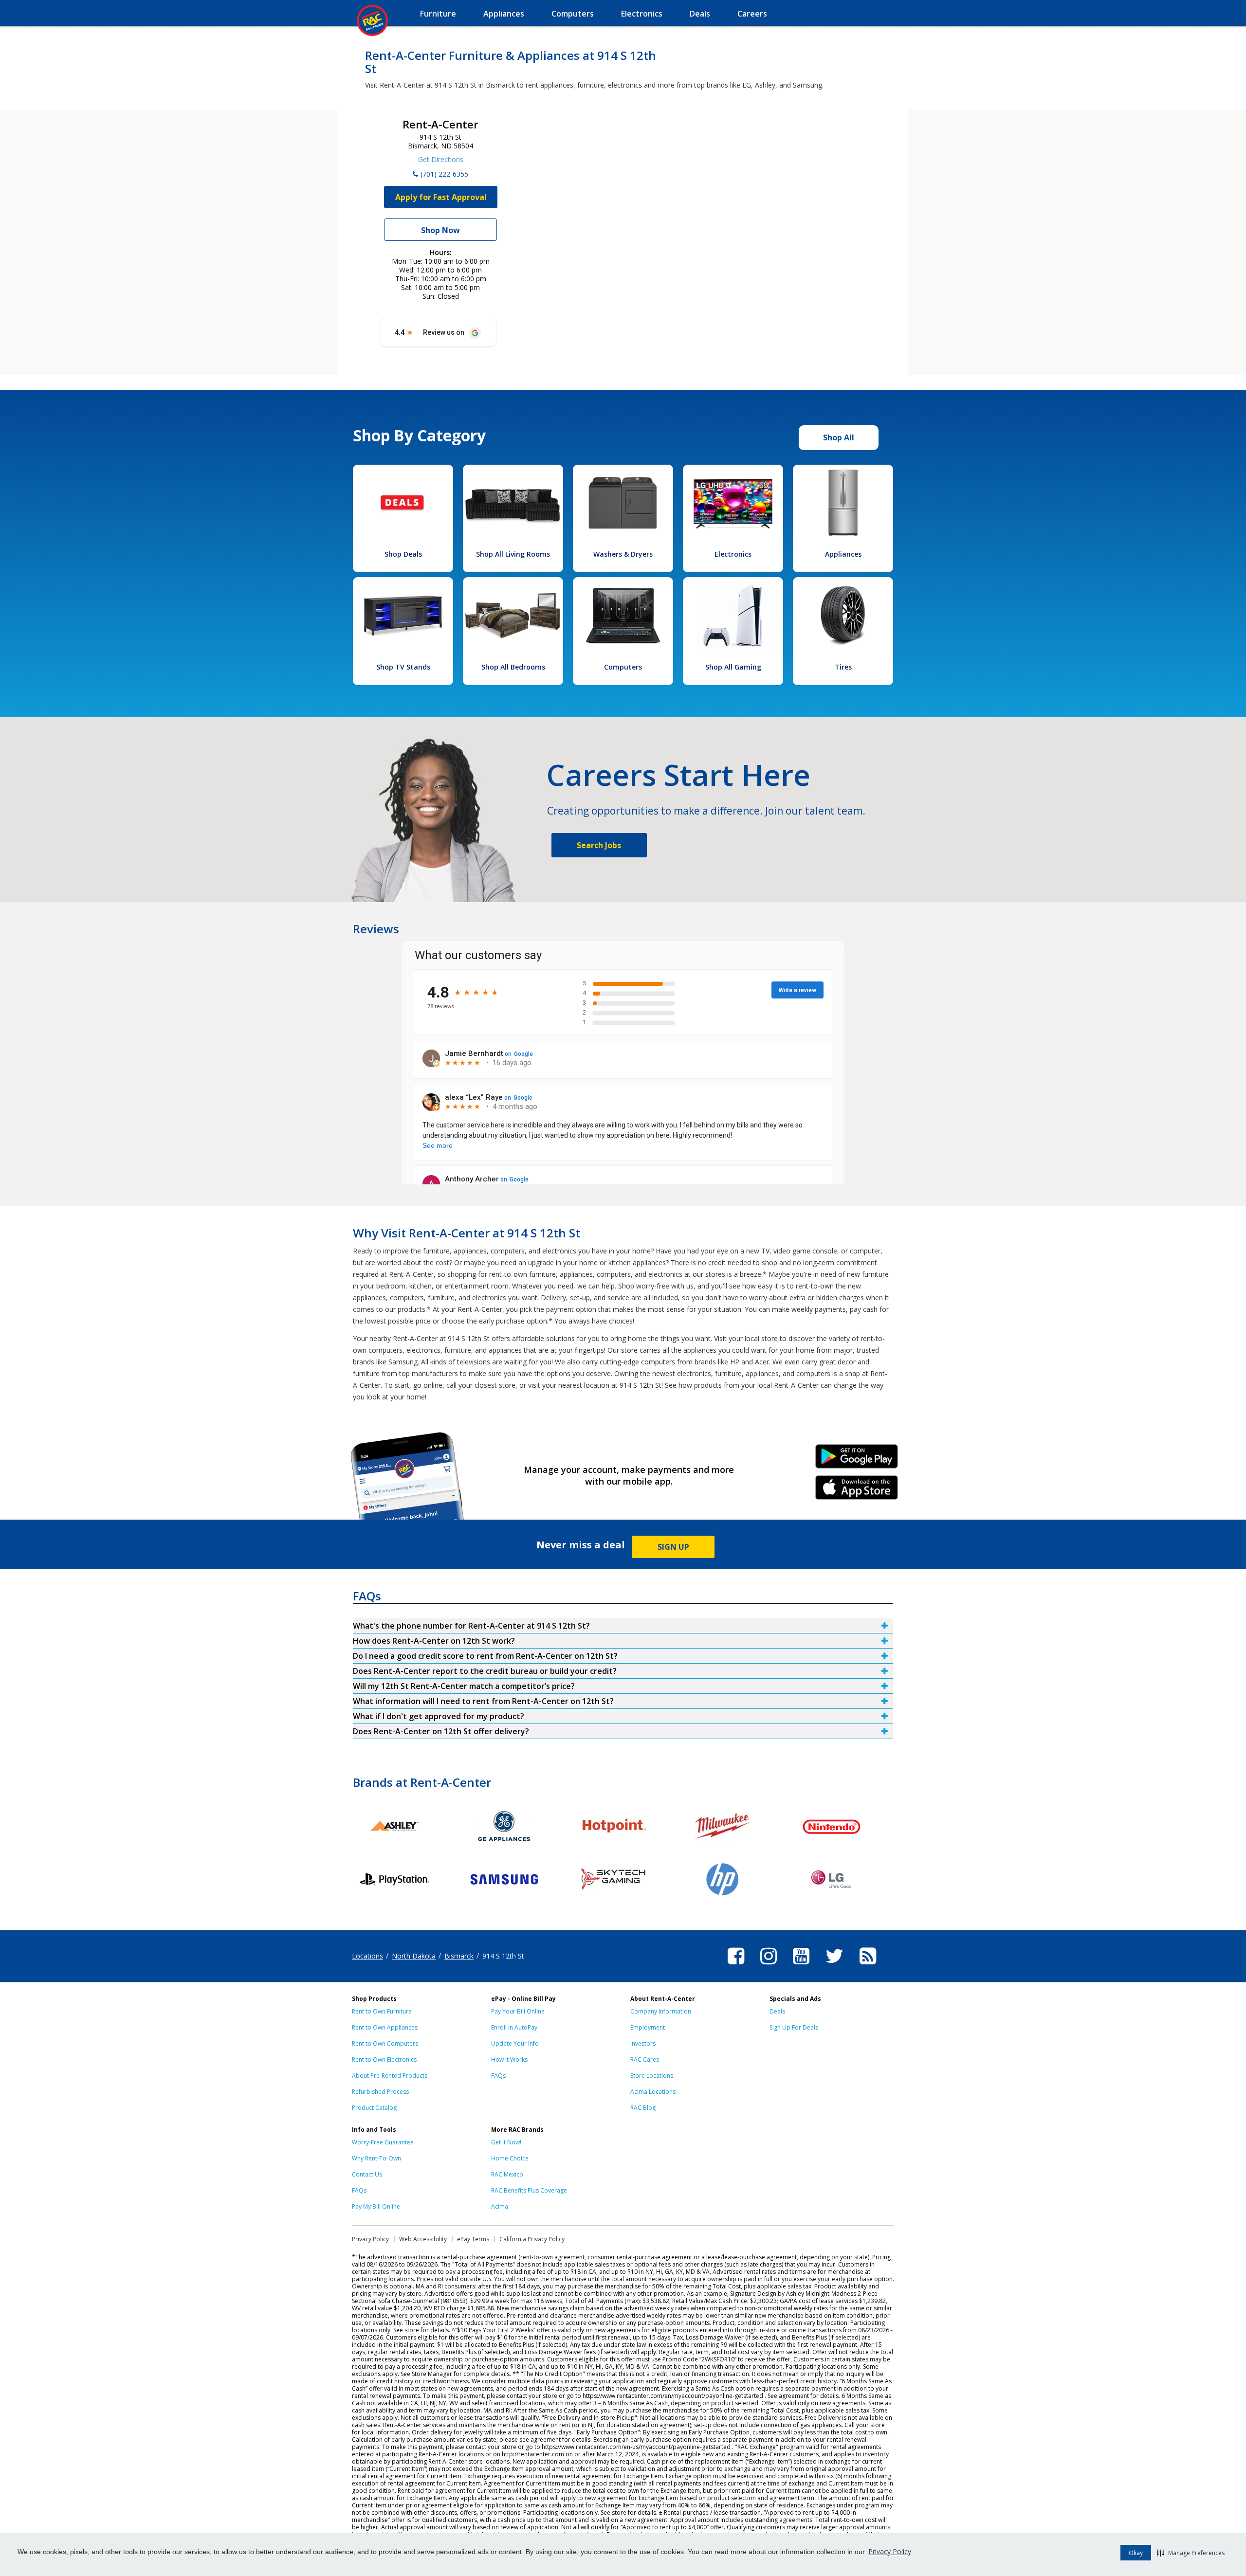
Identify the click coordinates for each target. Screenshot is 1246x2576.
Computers (623, 667)
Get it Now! (506, 2142)
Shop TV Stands (403, 667)
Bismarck (459, 1956)
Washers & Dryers (623, 554)
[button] (1191, 2553)
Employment (648, 2027)
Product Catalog (374, 2108)
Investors (643, 2043)
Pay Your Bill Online (518, 2011)
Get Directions (441, 159)
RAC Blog (643, 2108)
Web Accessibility (423, 2239)
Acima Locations (653, 2092)
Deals (777, 2011)
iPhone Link (857, 1491)
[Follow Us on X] (834, 1966)
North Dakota (414, 1956)
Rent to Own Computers (385, 2043)
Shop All (839, 437)
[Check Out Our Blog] (868, 1966)
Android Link (857, 1460)
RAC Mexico (507, 2174)
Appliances (843, 554)
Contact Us (367, 2174)
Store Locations (652, 2076)
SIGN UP (673, 1547)
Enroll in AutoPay (514, 2027)
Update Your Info (515, 2043)
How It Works (509, 2059)
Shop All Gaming (733, 667)
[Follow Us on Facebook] (736, 1966)
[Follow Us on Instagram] (769, 1966)
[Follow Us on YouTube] (801, 1966)
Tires (843, 667)
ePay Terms (473, 2239)
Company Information (661, 2011)
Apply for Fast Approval (441, 197)
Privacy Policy (890, 2551)
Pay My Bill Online (376, 2206)
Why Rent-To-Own (376, 2158)
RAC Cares (645, 2059)
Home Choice (510, 2158)
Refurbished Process (380, 2092)
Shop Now (440, 230)
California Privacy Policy (532, 2239)
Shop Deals (403, 554)
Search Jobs (599, 845)
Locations (367, 1956)
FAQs (498, 2076)
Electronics (733, 554)
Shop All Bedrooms (513, 667)
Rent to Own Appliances (385, 2027)
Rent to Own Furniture (382, 2011)
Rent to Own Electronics (384, 2059)
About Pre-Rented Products (390, 2076)
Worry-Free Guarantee (383, 2142)
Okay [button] (1136, 2553)
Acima (500, 2206)
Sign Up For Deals (794, 2027)
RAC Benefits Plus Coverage (529, 2190)
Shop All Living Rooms (513, 554)
